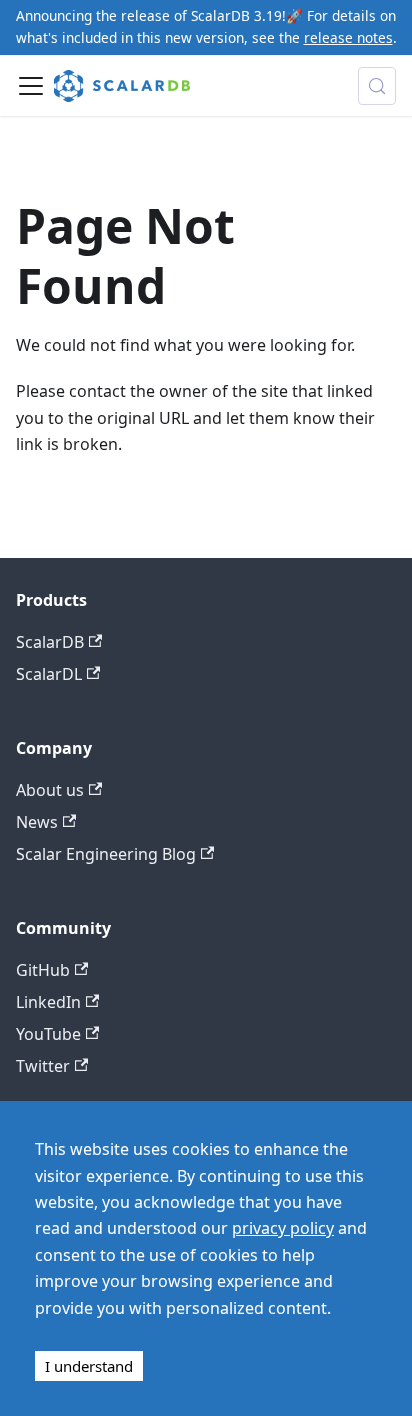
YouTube (48, 1034)
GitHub (43, 970)
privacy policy (283, 1228)
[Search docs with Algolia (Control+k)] (377, 86)
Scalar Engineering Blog (106, 854)
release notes (348, 37)
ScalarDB (50, 642)
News (37, 822)
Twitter (43, 1066)
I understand (89, 1366)
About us (50, 790)
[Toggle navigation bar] (31, 86)
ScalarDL (49, 674)
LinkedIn (48, 1002)
